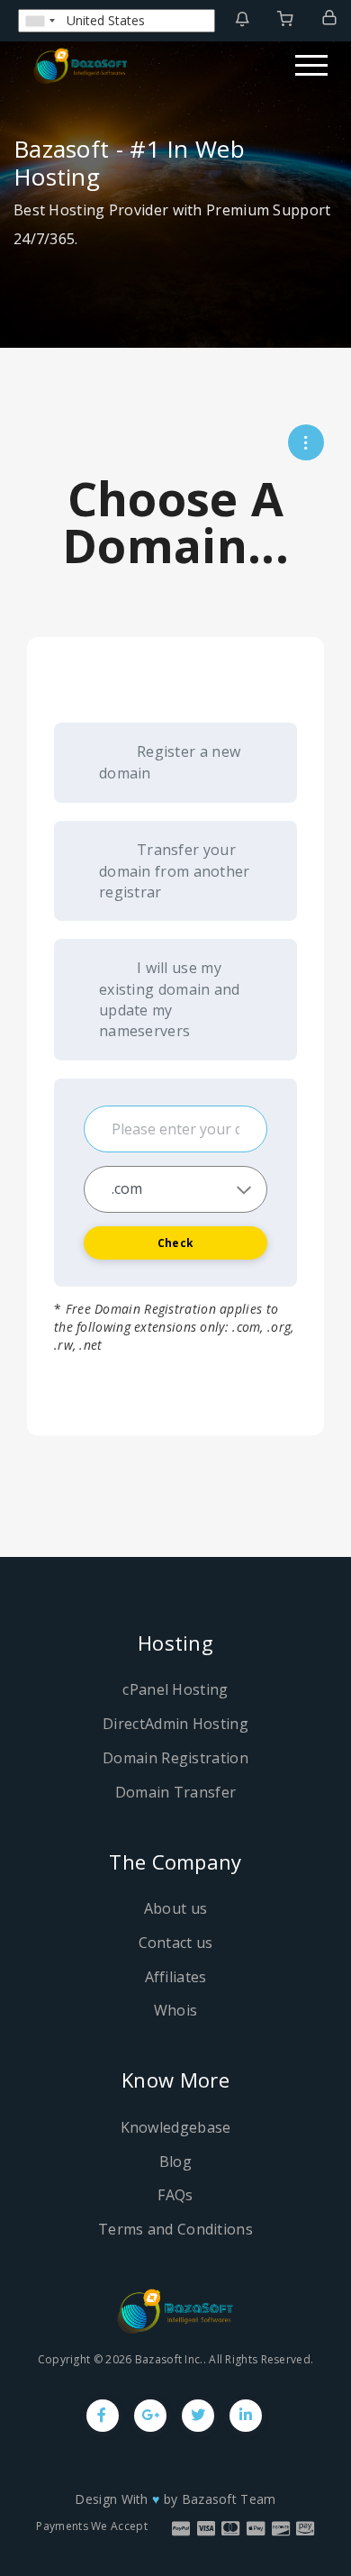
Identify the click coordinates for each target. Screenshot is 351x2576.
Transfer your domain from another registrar (175, 871)
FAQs (175, 2195)
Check (175, 1243)
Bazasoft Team (229, 2499)
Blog (175, 2162)
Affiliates (176, 1977)
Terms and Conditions (175, 2229)
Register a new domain (170, 762)
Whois (176, 2010)
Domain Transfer (176, 1792)
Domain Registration (175, 1758)
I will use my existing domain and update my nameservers (170, 999)
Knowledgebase (176, 2127)
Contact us (176, 1943)
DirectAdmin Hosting (175, 1724)
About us (175, 1908)
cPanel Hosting (175, 1689)
